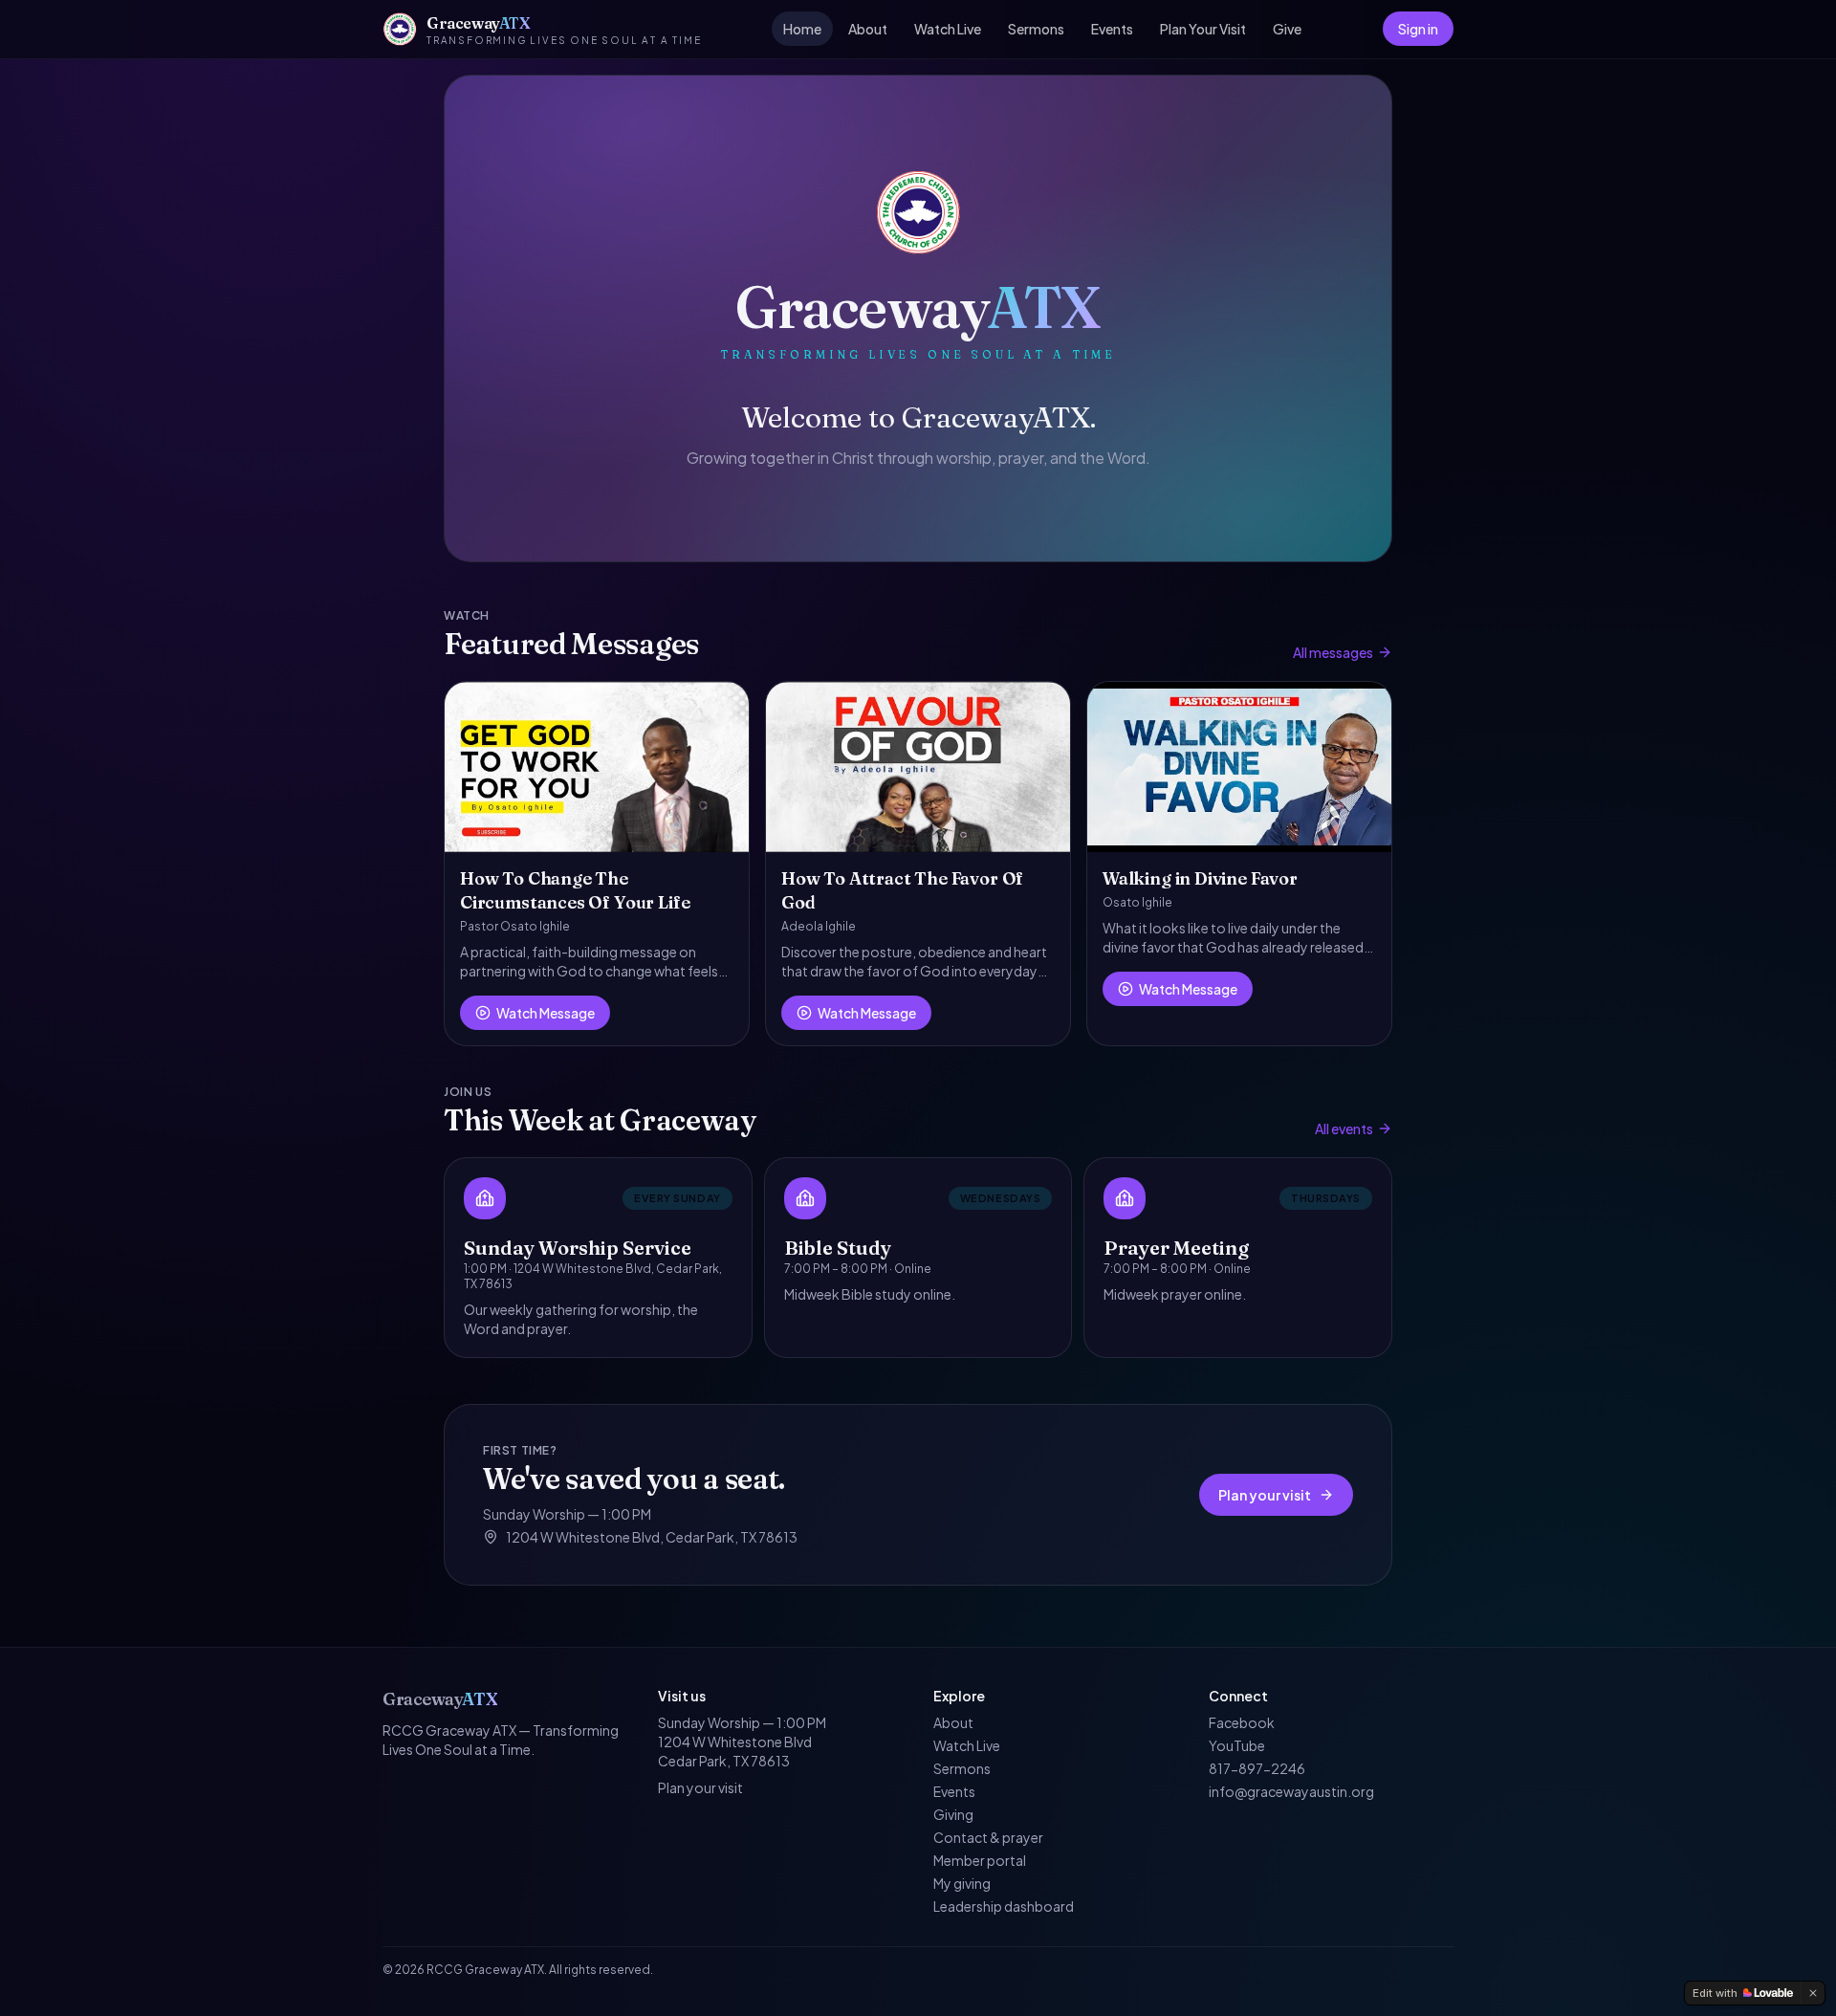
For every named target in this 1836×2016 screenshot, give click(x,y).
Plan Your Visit (1203, 29)
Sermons (1036, 29)
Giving (953, 1814)
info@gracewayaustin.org (1291, 1791)
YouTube (1237, 1745)
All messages (1333, 652)
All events (1344, 1129)
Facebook (1242, 1722)
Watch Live (948, 29)
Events (1112, 29)
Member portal (980, 1860)
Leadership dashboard (1004, 1906)
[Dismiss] (1813, 1993)
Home (802, 29)
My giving (962, 1883)
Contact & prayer (988, 1837)
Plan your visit (1265, 1495)
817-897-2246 (1257, 1768)
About (868, 29)
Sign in (1418, 29)
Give (1287, 29)
